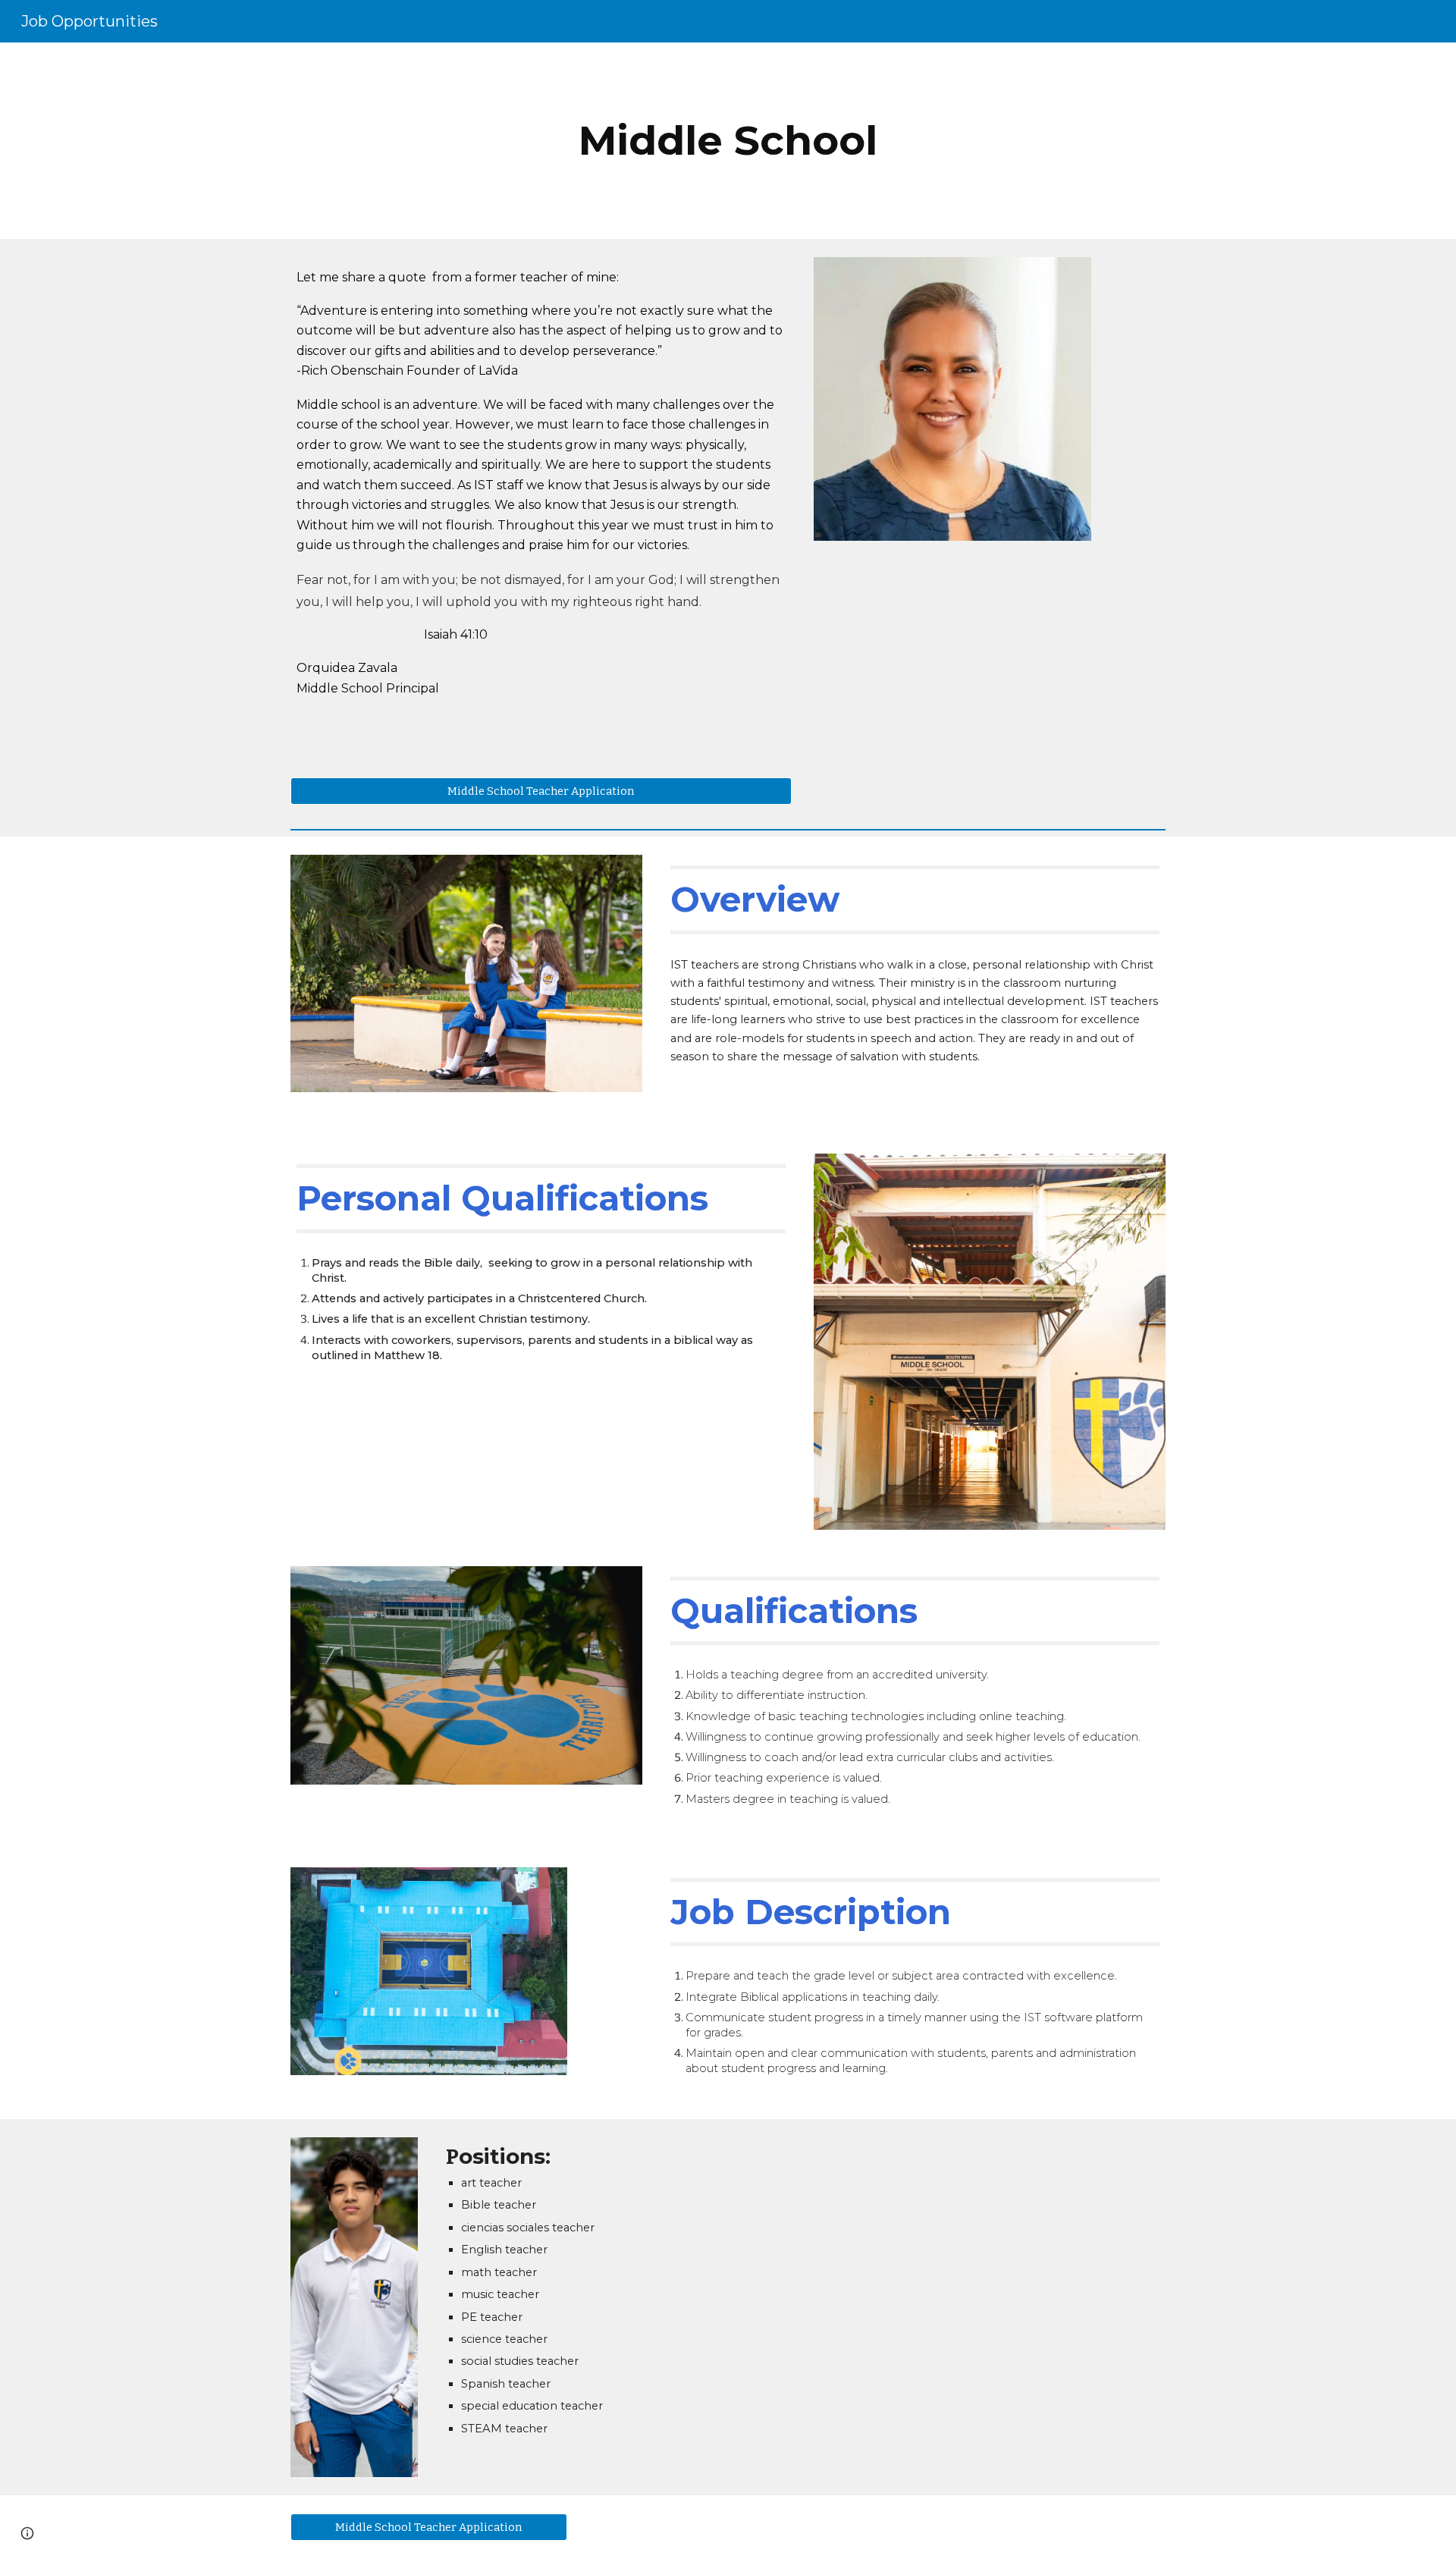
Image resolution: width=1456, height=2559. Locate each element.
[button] (27, 2533)
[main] (728, 141)
